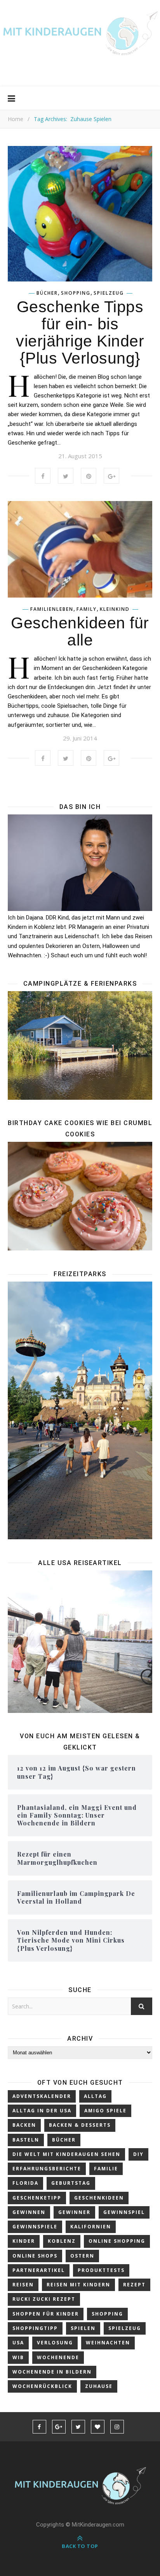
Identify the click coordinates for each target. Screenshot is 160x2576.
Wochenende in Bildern (52, 2372)
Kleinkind (115, 609)
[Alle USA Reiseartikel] (80, 1642)
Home (16, 119)
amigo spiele (105, 2111)
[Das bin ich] (80, 863)
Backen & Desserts (80, 2125)
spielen (83, 2328)
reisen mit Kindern (78, 2285)
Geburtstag (71, 2183)
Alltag (95, 2096)
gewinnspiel (124, 2212)
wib (18, 2357)
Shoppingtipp (35, 2328)
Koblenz (62, 2241)
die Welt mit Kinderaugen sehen (66, 2154)
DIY (138, 2154)
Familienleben (52, 609)
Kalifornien (91, 2227)
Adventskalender (42, 2096)
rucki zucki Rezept (44, 2299)
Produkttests (101, 2270)
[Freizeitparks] (80, 1410)
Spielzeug (109, 293)
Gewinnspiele (35, 2227)
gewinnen (29, 2212)
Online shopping (117, 2241)
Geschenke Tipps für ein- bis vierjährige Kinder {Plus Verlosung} (80, 332)
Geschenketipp (37, 2198)
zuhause (99, 2386)
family (87, 609)
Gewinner (74, 2212)
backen (24, 2125)
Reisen (23, 2285)
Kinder (24, 2241)
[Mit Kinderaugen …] (80, 36)
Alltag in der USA (42, 2111)
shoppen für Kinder (46, 2314)
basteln (26, 2140)
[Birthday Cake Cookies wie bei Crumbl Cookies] (80, 1196)
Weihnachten (108, 2343)
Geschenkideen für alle (80, 631)
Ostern (82, 2256)
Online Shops (35, 2256)
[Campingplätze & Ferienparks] (80, 1045)
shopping (76, 293)
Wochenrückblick (42, 2386)
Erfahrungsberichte (47, 2169)
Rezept (134, 2285)
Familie (106, 2169)
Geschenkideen (99, 2198)
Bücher (47, 293)
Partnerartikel (39, 2270)
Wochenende (58, 2357)
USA (18, 2343)
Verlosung (55, 2343)
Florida (25, 2183)
